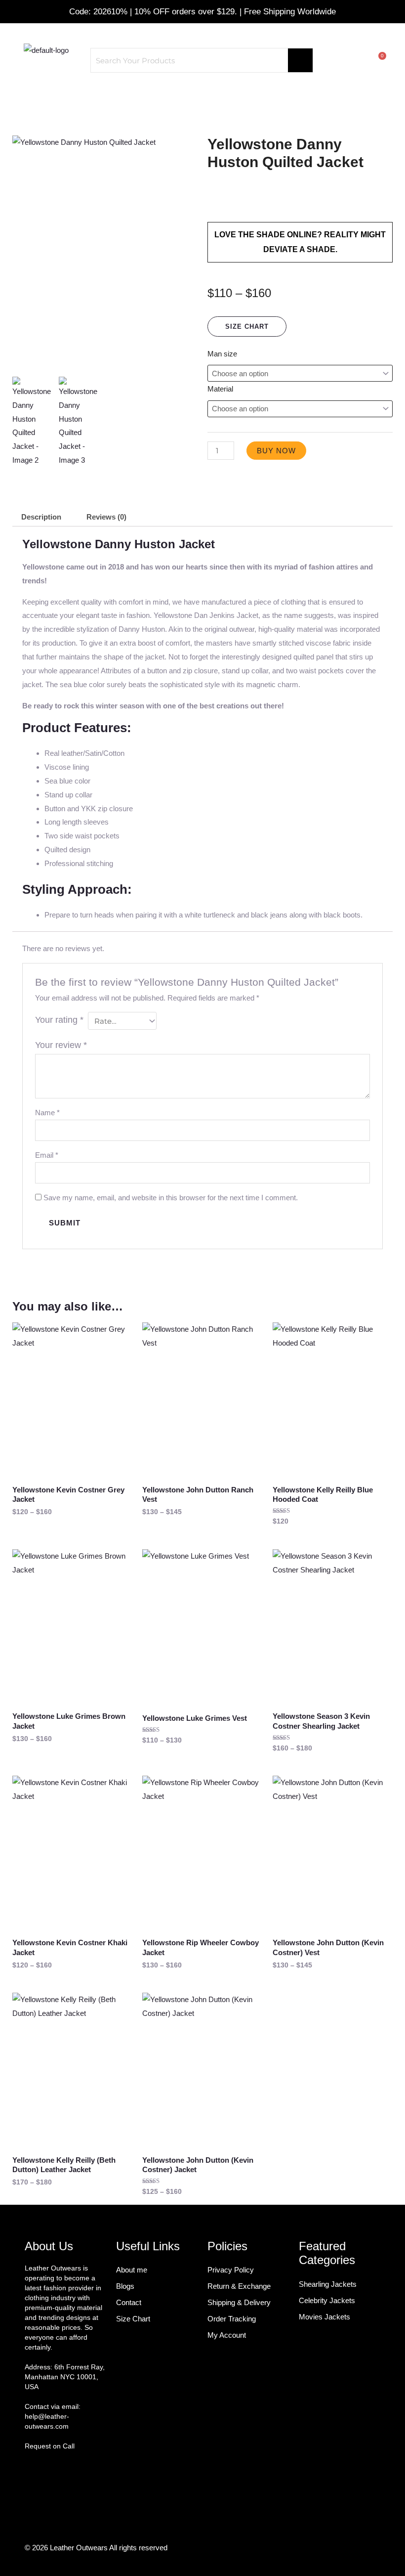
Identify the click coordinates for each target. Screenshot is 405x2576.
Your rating (59, 1020)
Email (47, 1155)
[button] (202, 97)
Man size (222, 354)
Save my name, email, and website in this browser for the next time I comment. (171, 1198)
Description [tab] (41, 517)
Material (220, 389)
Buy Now (276, 451)
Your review (61, 1045)
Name (47, 1113)
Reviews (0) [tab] (106, 517)
